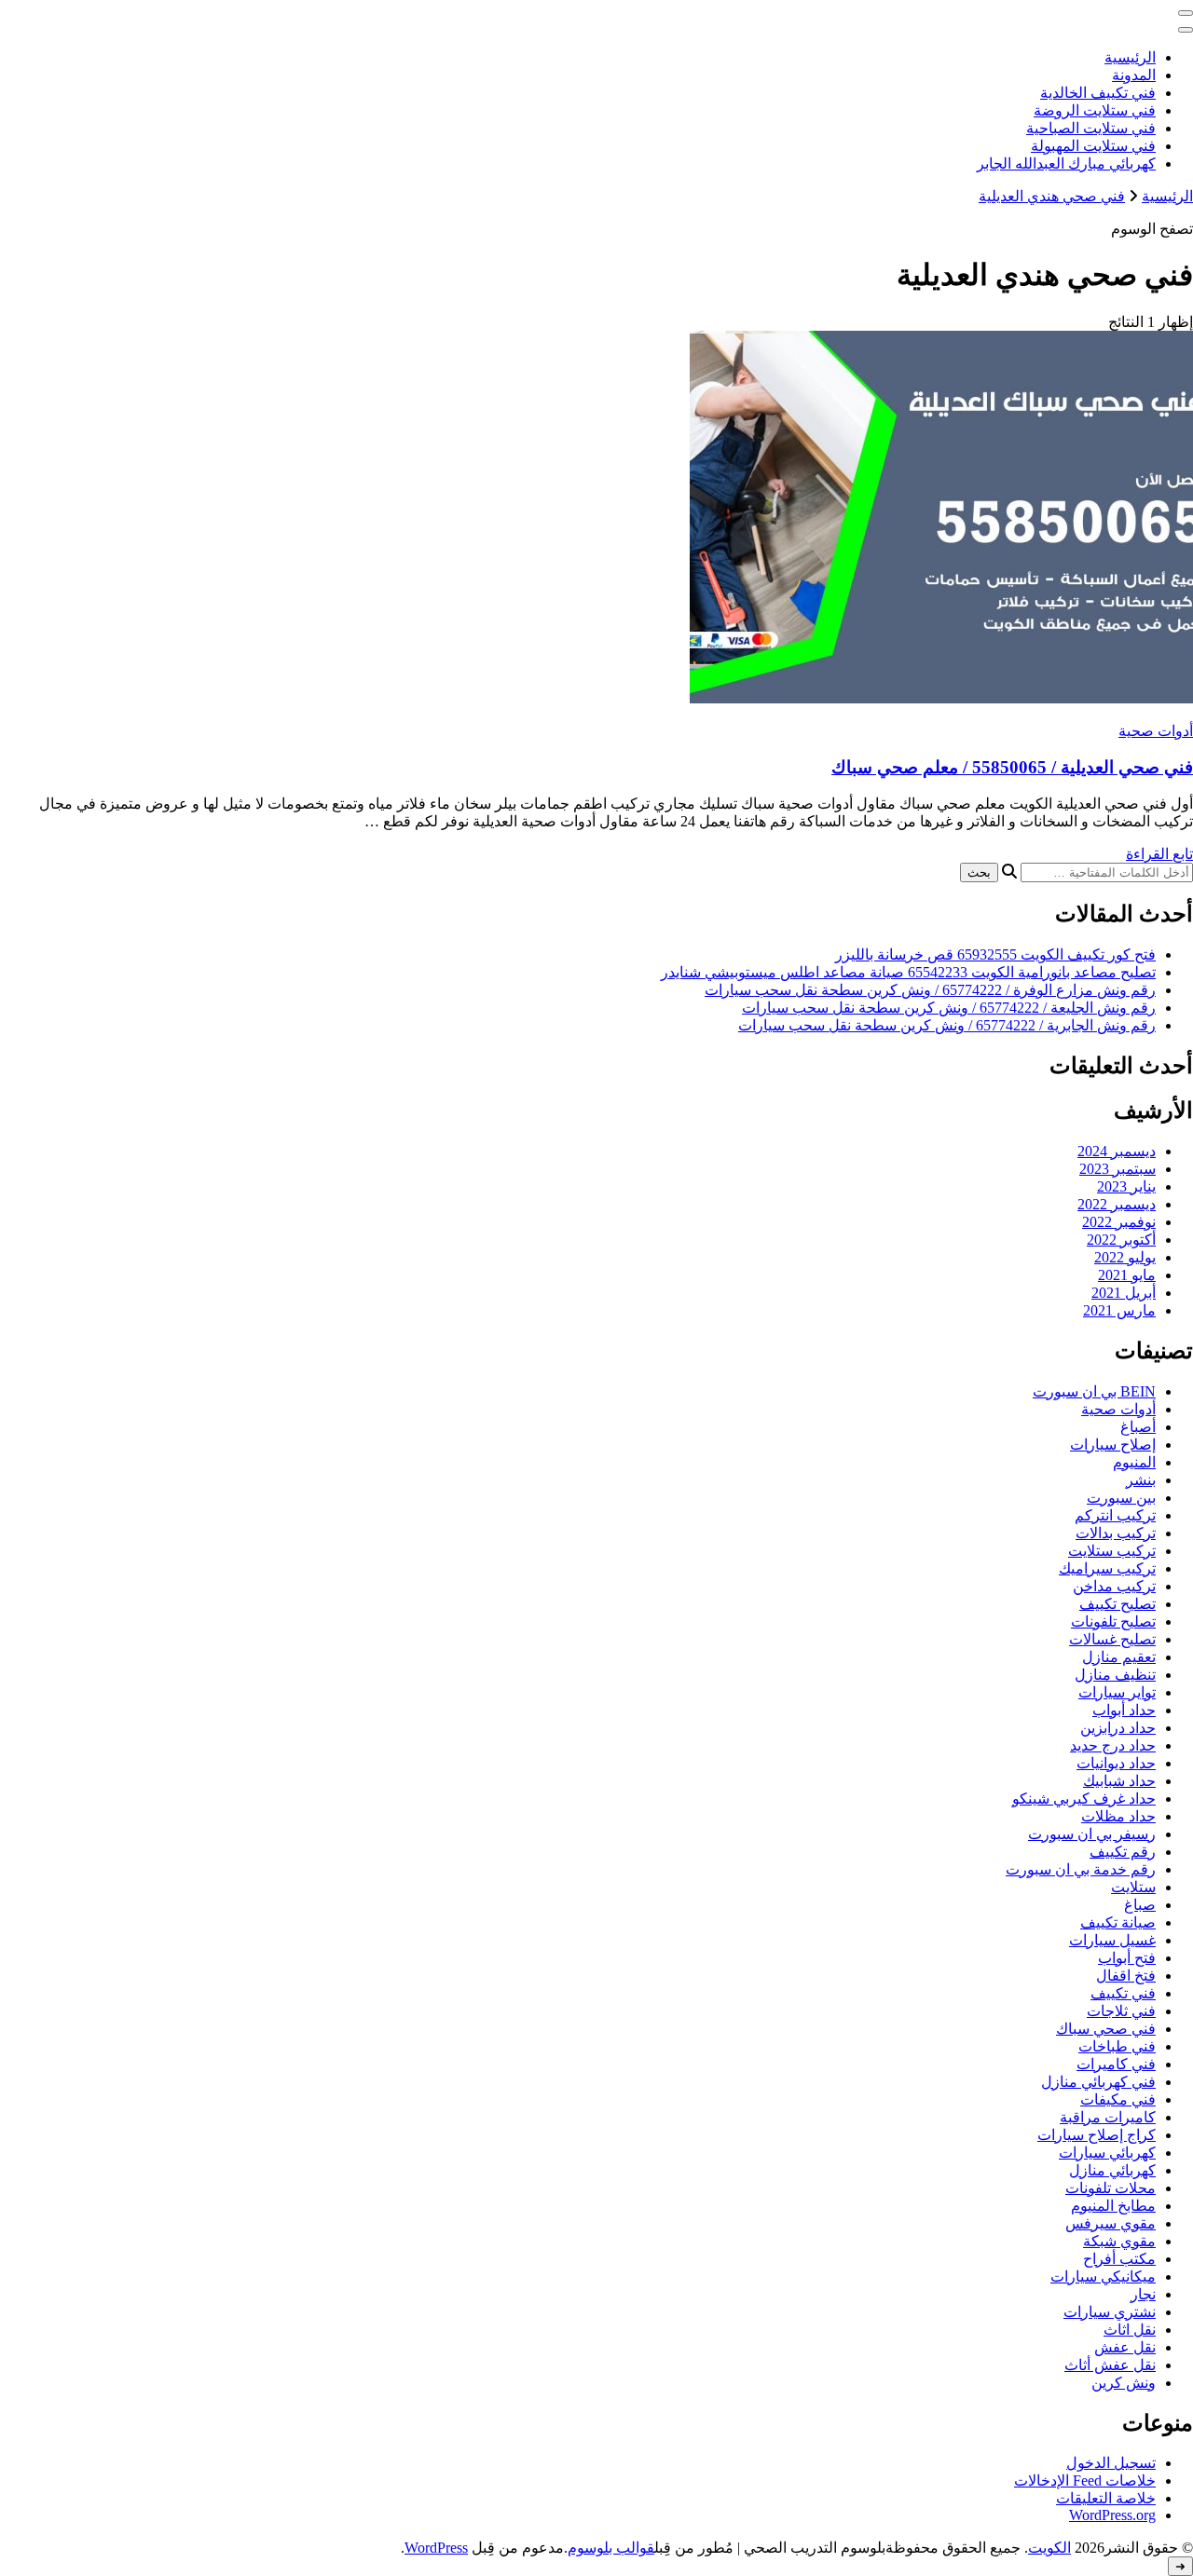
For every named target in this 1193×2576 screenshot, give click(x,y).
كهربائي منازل (1112, 2170)
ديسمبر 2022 (1117, 1204)
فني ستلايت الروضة (1095, 110)
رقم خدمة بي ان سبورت (1081, 1869)
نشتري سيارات (1110, 2312)
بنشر (1141, 1480)
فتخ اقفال (1126, 1976)
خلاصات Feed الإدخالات (1085, 2481)
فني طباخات (1117, 2046)
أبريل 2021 (1124, 1293)
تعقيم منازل (1119, 1657)
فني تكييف (1123, 1993)
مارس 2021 (1119, 1310)
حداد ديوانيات (1116, 1763)
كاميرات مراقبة (1108, 2117)
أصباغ (1138, 1427)
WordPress (436, 2548)
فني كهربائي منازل (1098, 2082)
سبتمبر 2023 (1118, 1169)
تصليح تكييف (1118, 1604)
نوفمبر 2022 (1119, 1222)
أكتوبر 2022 (1121, 1240)
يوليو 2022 (1125, 1257)
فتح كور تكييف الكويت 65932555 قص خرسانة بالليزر (995, 954)
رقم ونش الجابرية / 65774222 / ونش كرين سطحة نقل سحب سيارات (947, 1025)
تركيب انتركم (1115, 1515)
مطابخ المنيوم (1113, 2206)
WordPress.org (1112, 2515)
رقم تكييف (1123, 1852)
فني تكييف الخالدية (1098, 93)
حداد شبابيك (1119, 1781)
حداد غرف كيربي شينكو (1084, 1799)
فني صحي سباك (1106, 2029)
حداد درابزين (1118, 1728)
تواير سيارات (1117, 1692)
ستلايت (1133, 1887)
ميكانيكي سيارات (1103, 2276)
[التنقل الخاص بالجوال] (1186, 13)
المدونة (1134, 75)
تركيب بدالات (1116, 1533)
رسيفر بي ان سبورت (1092, 1834)
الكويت (1049, 2548)
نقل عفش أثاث (1110, 2365)
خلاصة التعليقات (1106, 2498)
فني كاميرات (1116, 2064)
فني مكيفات (1118, 2099)
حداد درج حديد (1113, 1745)
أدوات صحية (1156, 731)
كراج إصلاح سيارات (1097, 2135)
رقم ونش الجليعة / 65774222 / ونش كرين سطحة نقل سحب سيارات (949, 1008)
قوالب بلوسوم (611, 2548)
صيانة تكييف (1118, 1922)
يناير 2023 (1126, 1186)
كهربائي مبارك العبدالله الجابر (1066, 164)
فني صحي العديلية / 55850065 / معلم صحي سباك (1012, 767)
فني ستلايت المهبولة (1093, 146)
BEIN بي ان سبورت (1094, 1391)
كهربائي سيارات (1107, 2153)
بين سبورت (1121, 1498)
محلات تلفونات (1111, 2188)
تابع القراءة (1159, 854)
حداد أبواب (1124, 1710)
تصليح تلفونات (1113, 1622)
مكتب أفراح (1119, 2259)
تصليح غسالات (1112, 1639)
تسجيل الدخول (1111, 2463)
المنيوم (1134, 1462)
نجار (1143, 2294)
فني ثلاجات (1121, 2011)
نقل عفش (1125, 2347)
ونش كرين (1124, 2383)
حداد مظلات (1118, 1816)
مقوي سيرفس (1111, 2223)
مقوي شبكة (1119, 2241)
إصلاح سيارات (1113, 1445)
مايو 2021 (1127, 1275)
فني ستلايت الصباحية (1091, 128)
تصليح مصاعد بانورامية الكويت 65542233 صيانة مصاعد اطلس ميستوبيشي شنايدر (908, 972)
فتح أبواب (1127, 1958)
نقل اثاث (1130, 2330)
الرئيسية (1130, 57)
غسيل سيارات (1112, 1940)
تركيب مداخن (1114, 1586)
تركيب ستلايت (1112, 1551)
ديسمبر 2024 (1117, 1151)
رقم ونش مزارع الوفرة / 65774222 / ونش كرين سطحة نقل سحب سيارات (930, 990)
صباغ (1140, 1905)
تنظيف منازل (1115, 1675)
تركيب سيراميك (1107, 1568)
